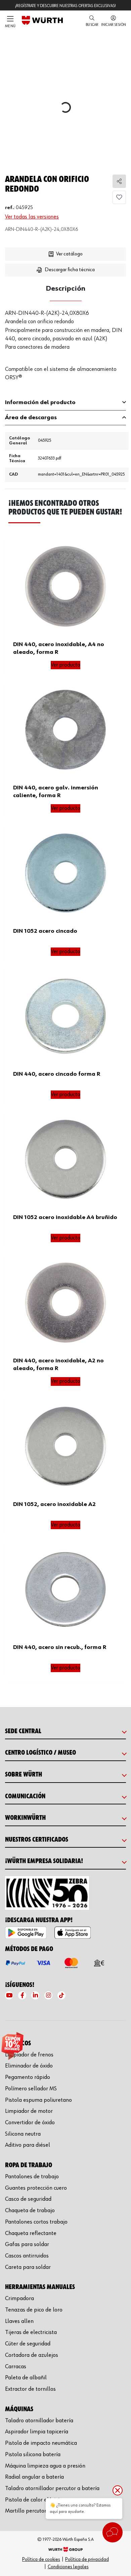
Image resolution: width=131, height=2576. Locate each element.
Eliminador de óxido (29, 2066)
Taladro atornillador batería (39, 2421)
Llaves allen (19, 2321)
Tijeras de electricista (31, 2332)
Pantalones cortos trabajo (36, 2222)
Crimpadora (19, 2298)
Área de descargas (31, 418)
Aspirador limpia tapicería (37, 2432)
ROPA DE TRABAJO (29, 2165)
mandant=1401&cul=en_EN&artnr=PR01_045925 (81, 474)
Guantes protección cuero (36, 2188)
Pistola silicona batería (33, 2455)
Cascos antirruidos (27, 2256)
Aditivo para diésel (28, 2145)
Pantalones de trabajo (32, 2177)
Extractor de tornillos (30, 2389)
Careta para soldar (28, 2267)
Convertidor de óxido (30, 2123)
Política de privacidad (87, 2559)
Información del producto (40, 402)
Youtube (9, 1995)
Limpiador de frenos (29, 2055)
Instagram (48, 1995)
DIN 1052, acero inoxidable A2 (54, 1504)
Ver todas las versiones (32, 217)
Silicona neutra (23, 2134)
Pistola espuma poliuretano (38, 2100)
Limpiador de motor (29, 2111)
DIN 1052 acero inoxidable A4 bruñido (65, 1217)
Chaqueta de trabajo (30, 2210)
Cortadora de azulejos (32, 2355)
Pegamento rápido (28, 2077)
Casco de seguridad (28, 2199)
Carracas (16, 2367)
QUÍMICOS (18, 2043)
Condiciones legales (68, 2567)
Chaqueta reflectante (31, 2233)
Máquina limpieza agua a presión (45, 2466)
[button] (92, 21)
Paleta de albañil (26, 2378)
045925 (45, 441)
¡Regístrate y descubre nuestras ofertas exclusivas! (65, 6)
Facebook (22, 1995)
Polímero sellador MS (31, 2089)
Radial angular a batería (34, 2477)
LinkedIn (35, 1995)
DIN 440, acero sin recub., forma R (60, 1647)
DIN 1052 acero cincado (45, 931)
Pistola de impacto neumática (41, 2443)
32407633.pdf (50, 458)
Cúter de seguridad (28, 2344)
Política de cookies (41, 2559)
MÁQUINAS (19, 2409)
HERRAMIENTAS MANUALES (40, 2287)
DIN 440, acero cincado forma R (57, 1074)
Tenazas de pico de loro (34, 2310)
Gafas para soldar (27, 2244)
